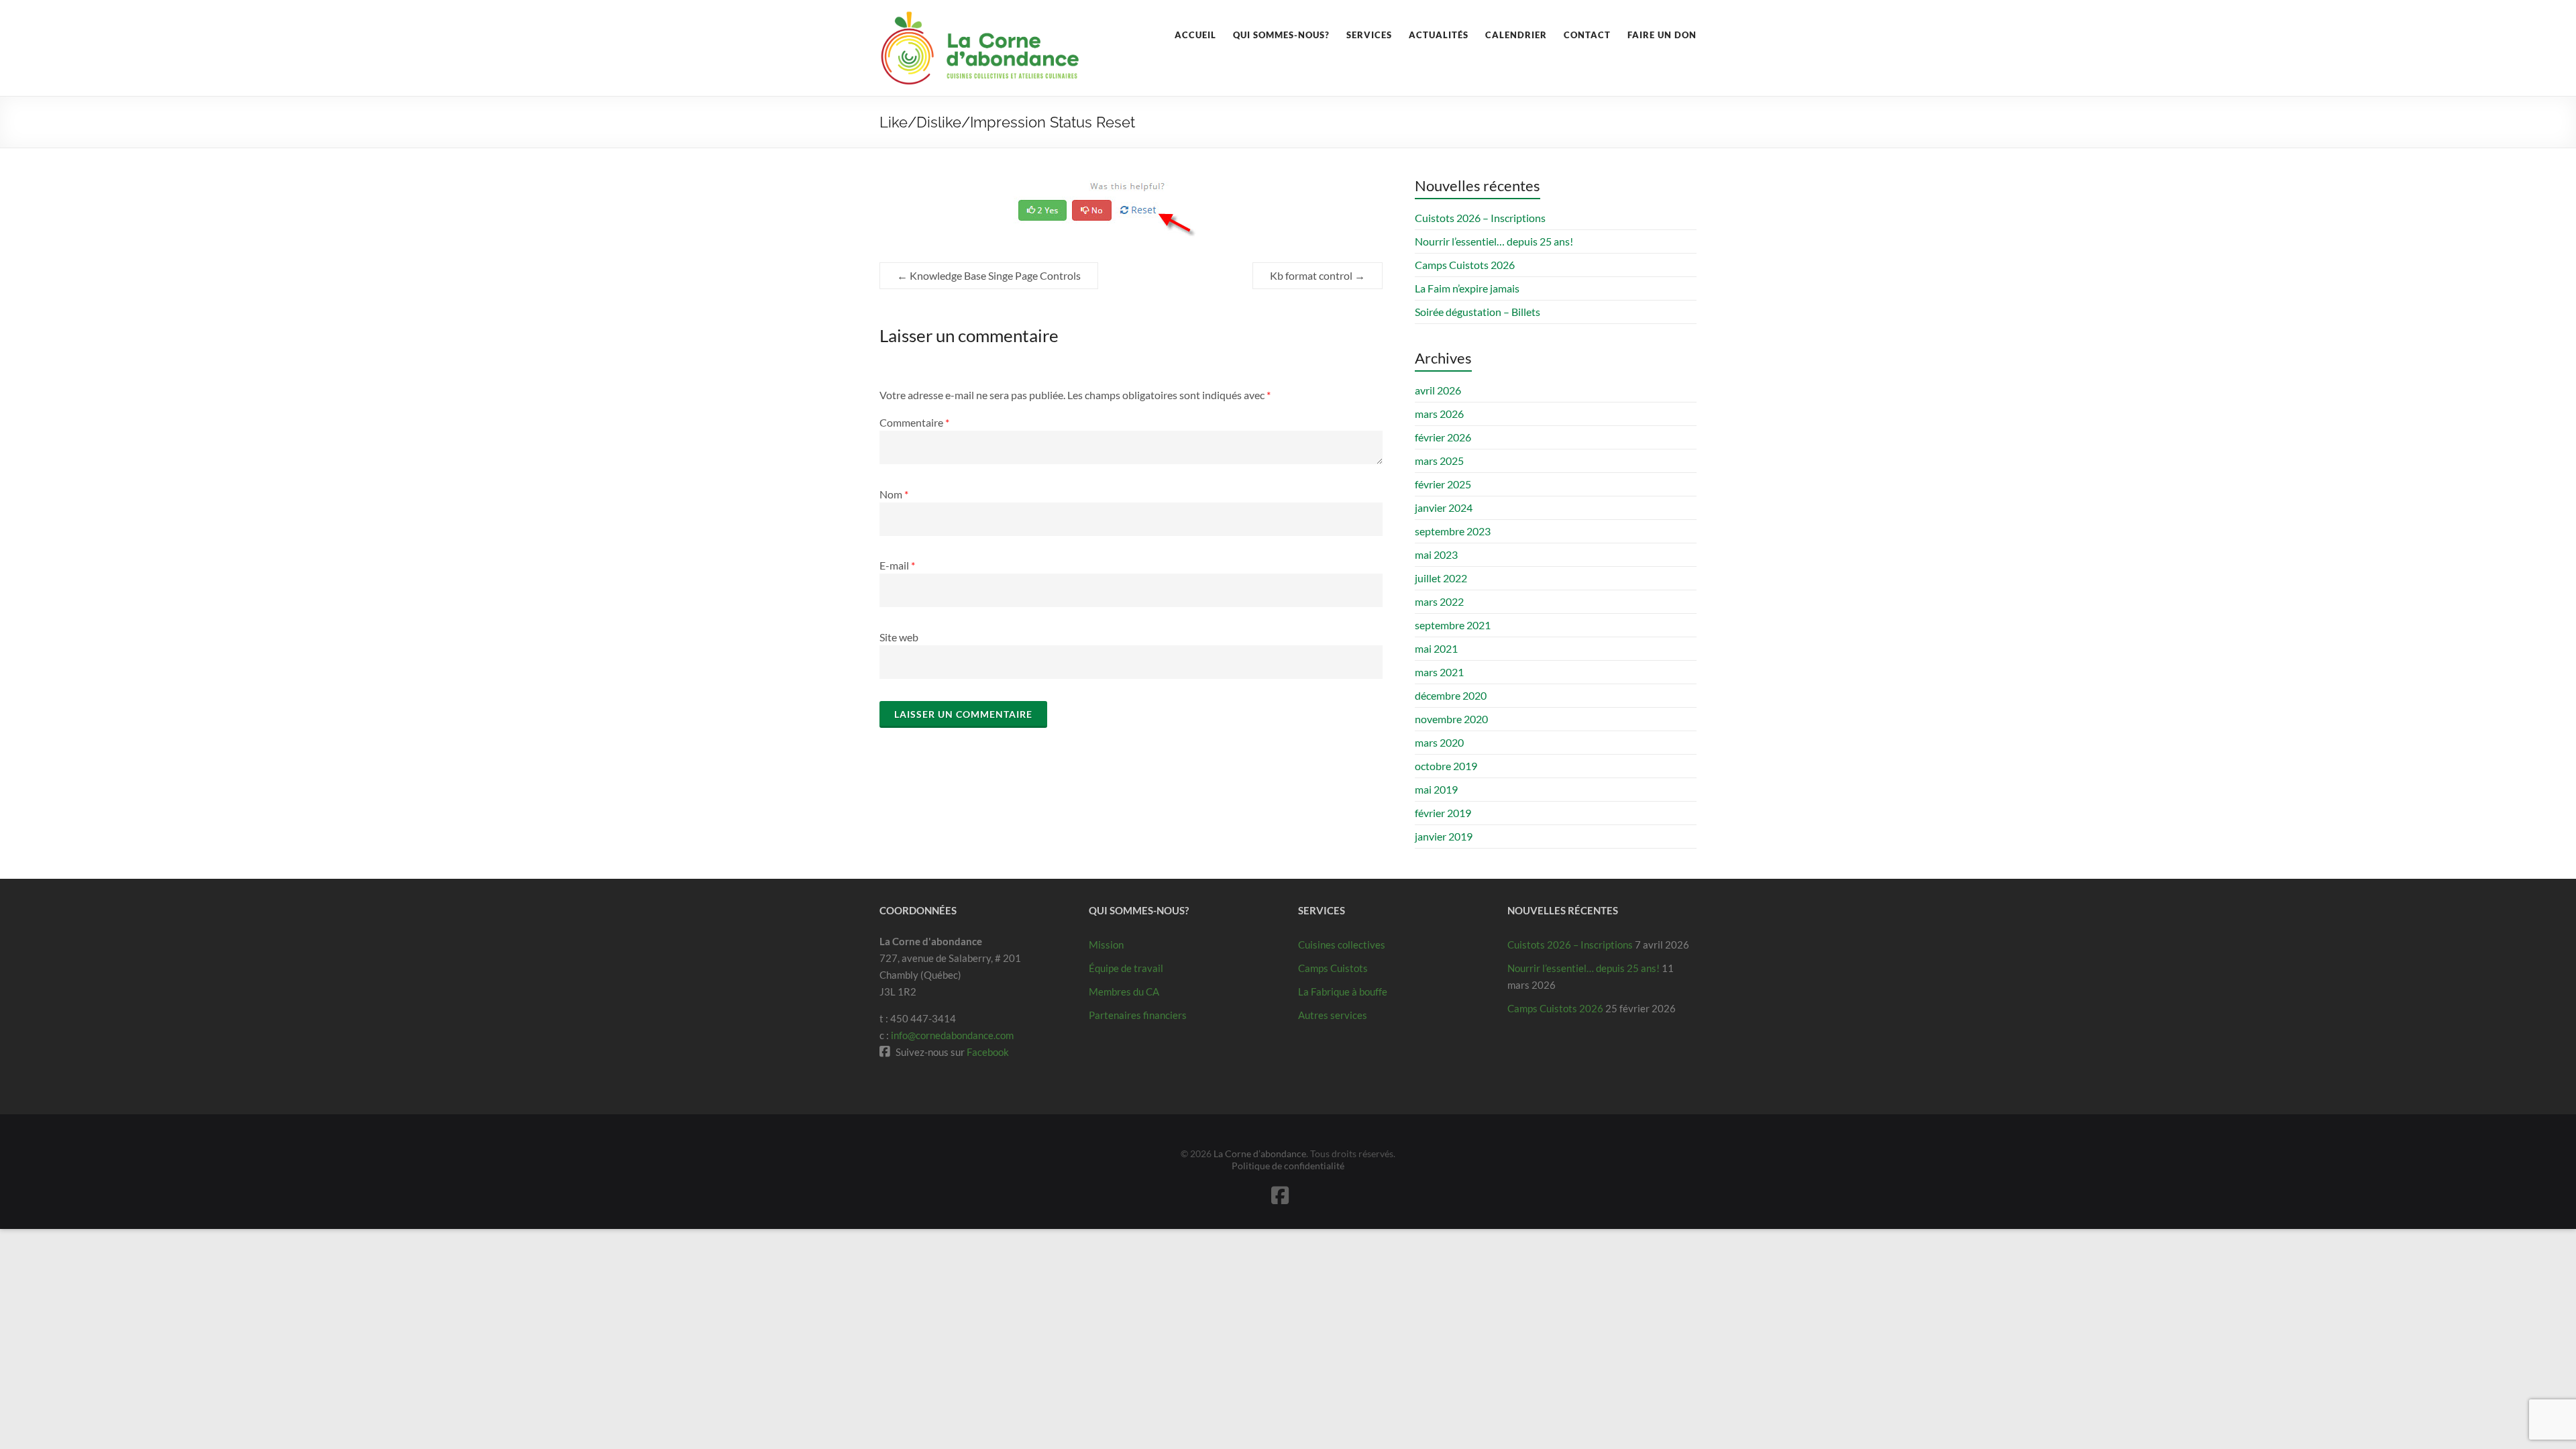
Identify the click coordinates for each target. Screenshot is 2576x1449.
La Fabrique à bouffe (1343, 991)
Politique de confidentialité (1288, 1166)
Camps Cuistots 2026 (1465, 265)
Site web (899, 637)
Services (1369, 35)
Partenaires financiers (1138, 1015)
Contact (1587, 35)
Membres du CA (1124, 991)
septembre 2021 (1453, 625)
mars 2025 (1439, 461)
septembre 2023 (1453, 531)
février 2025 (1443, 484)
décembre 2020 (1451, 695)
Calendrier (1516, 35)
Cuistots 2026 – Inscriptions (1480, 218)
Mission (1106, 945)
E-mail (897, 565)
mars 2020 (1439, 742)
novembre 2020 (1451, 719)
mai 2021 (1436, 648)
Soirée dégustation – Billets (1478, 312)
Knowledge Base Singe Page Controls (989, 275)
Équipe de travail (1126, 968)
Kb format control (1318, 275)
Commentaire (914, 422)
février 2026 (1443, 437)
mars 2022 (1439, 601)
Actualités (1439, 35)
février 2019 (1443, 813)
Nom (894, 494)
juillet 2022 (1441, 578)
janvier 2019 (1444, 836)
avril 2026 (1438, 390)
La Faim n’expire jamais (1467, 288)
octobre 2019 (1446, 766)
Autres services (1333, 1015)
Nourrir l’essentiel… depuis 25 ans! (1494, 241)
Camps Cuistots (1333, 968)
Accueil (1195, 35)
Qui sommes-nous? (1281, 35)
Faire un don (1662, 35)
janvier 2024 (1444, 507)
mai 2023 (1436, 554)
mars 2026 (1439, 414)
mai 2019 (1436, 789)
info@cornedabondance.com (952, 1035)
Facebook (988, 1052)
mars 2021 (1439, 672)
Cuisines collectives (1342, 945)
